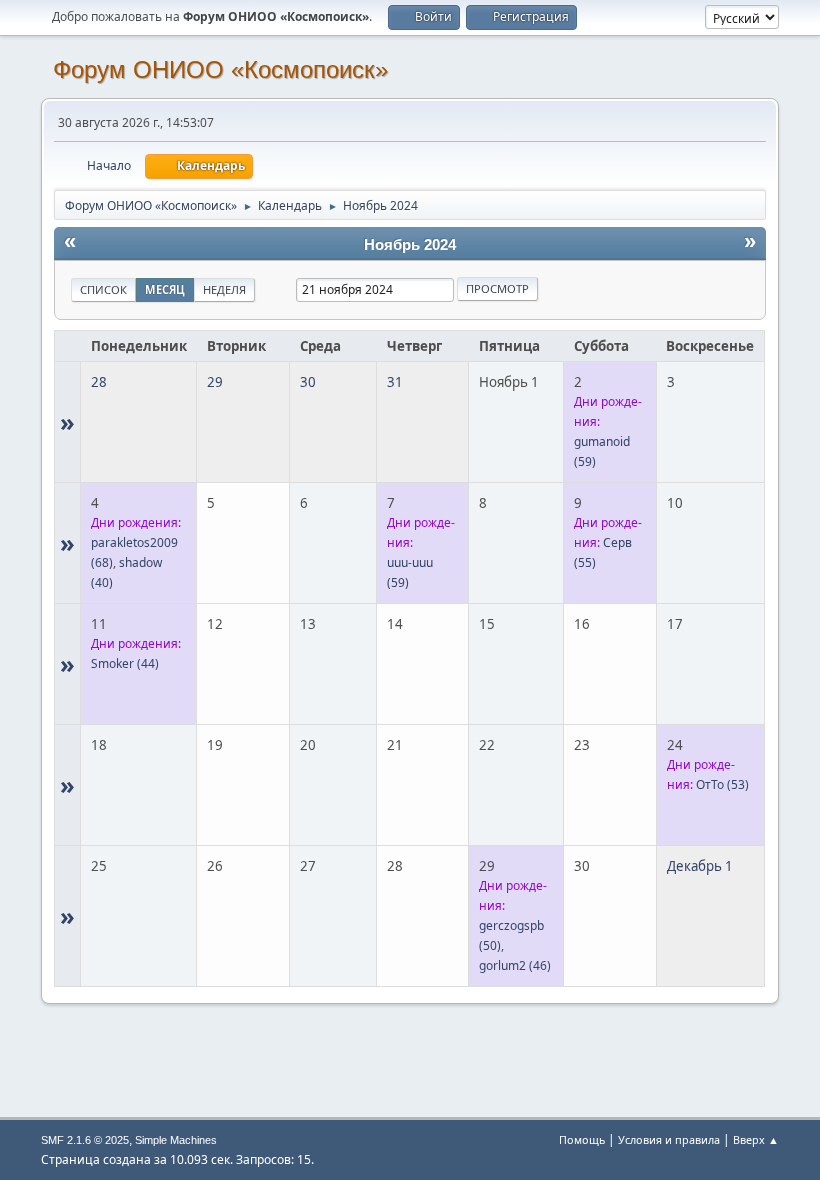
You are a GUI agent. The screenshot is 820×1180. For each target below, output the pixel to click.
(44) (125, 663)
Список (103, 289)
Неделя (224, 289)
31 (395, 382)
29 (215, 382)
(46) (515, 965)
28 (99, 382)
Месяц (165, 289)
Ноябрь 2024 (410, 245)
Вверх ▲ (756, 1139)
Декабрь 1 (700, 866)
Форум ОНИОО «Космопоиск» (220, 69)
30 (308, 382)
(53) (722, 784)
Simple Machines (176, 1140)
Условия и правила (669, 1139)
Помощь (582, 1139)
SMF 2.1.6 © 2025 (85, 1140)
